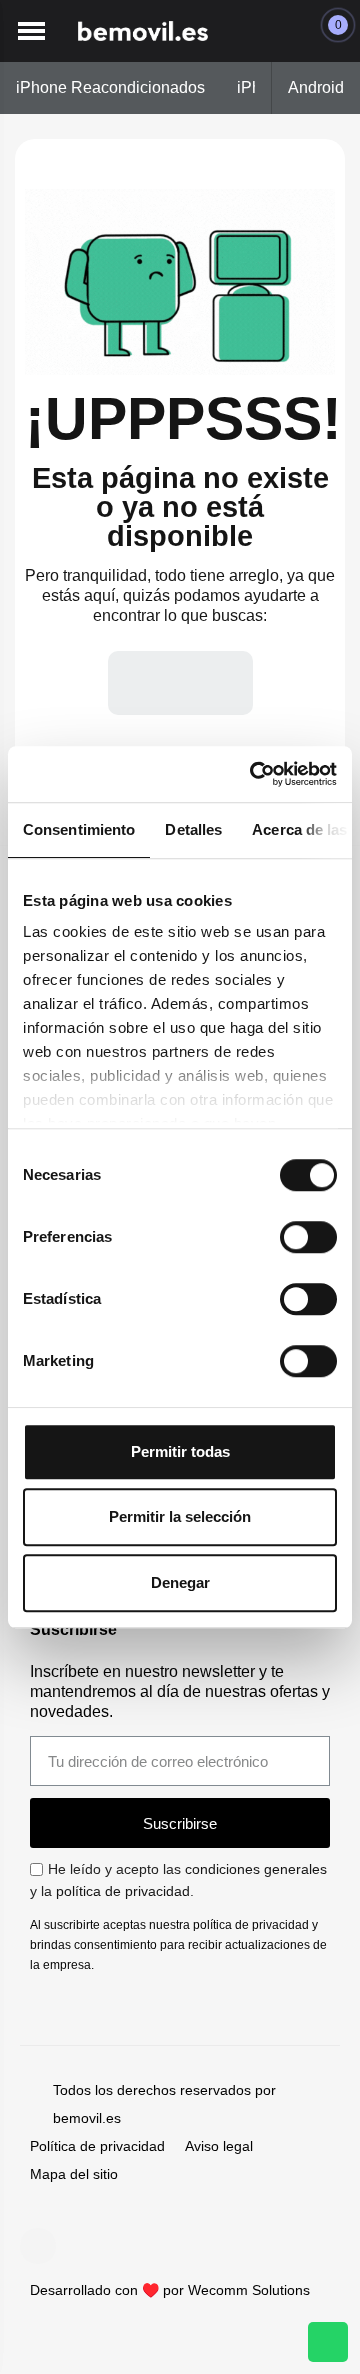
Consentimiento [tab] (79, 829)
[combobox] (132, 683)
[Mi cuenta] (289, 31)
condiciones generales (256, 1869)
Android (316, 87)
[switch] (308, 1237)
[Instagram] (38, 2246)
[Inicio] (143, 31)
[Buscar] (221, 683)
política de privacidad (123, 1891)
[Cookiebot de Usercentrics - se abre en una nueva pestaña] (254, 774)
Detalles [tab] (193, 829)
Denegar (180, 1582)
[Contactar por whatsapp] (328, 2342)
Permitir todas (180, 1451)
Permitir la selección (180, 1516)
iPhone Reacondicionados (110, 87)
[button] (31, 31)
